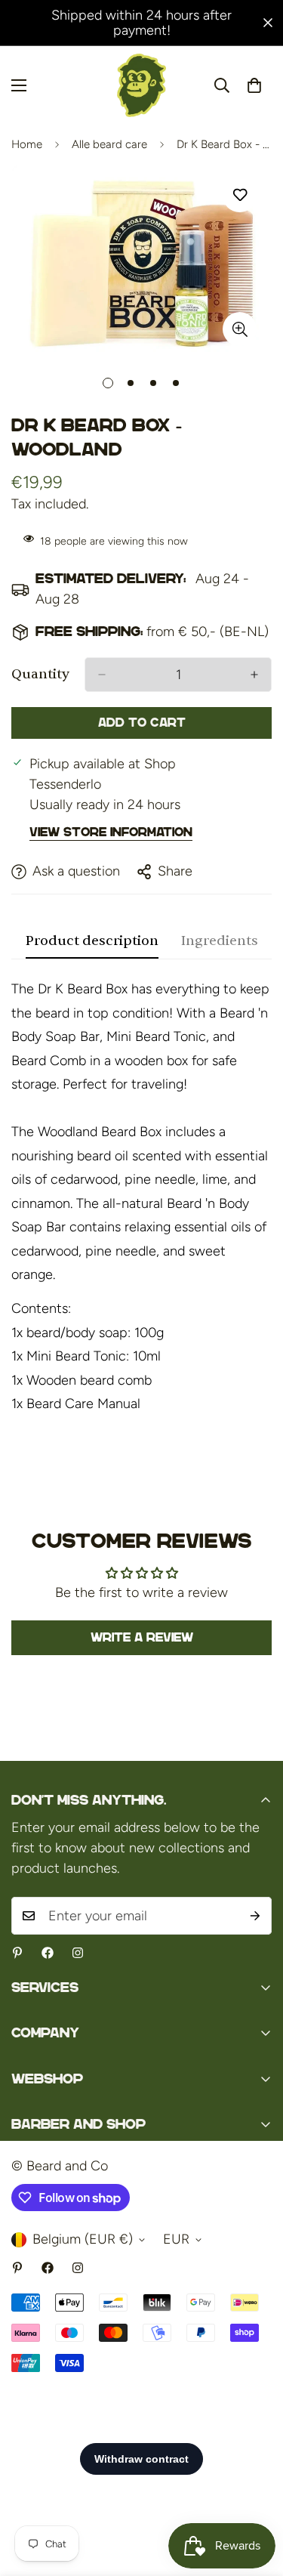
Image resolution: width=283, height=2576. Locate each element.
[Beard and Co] (141, 85)
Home (27, 144)
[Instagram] (78, 1953)
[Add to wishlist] (240, 195)
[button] (254, 85)
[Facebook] (48, 1953)
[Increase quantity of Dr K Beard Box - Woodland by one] (254, 675)
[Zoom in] (240, 329)
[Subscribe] (255, 1916)
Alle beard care (109, 144)
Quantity (40, 674)
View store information (111, 832)
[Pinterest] (17, 1953)
